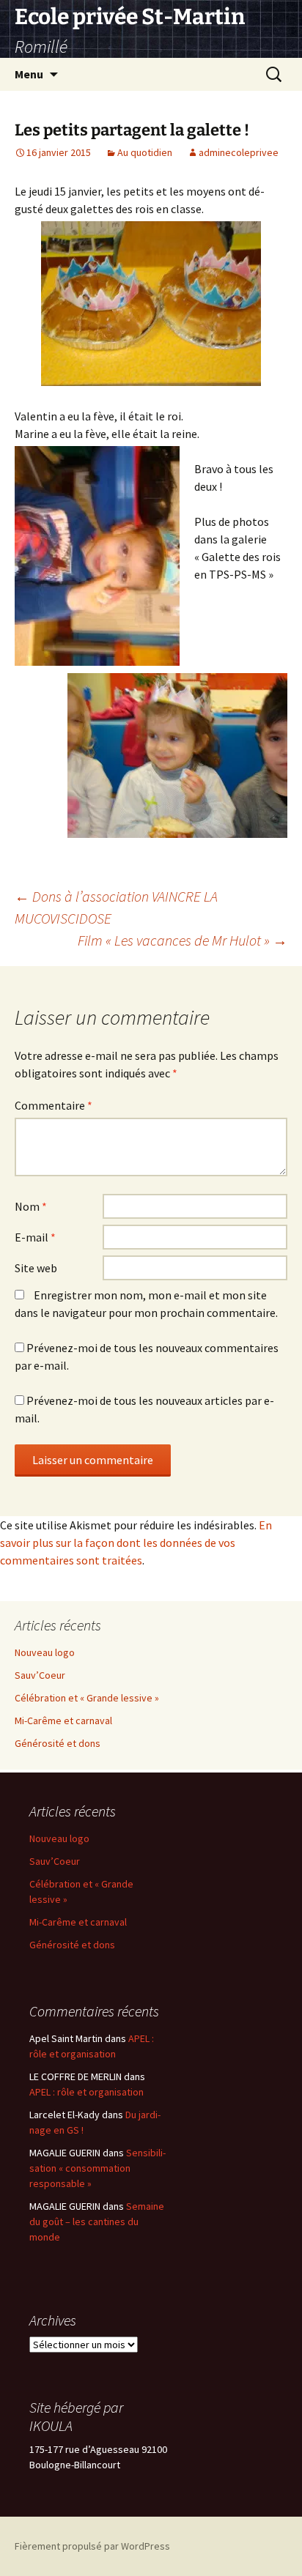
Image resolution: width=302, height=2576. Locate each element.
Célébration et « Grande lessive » (87, 1698)
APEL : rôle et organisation (86, 2092)
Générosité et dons (58, 1743)
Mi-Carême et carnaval (63, 1721)
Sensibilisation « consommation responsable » (97, 2168)
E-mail (35, 1237)
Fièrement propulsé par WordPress (92, 2546)
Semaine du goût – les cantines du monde (97, 2221)
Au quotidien (145, 152)
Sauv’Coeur (40, 1675)
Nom (31, 1206)
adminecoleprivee (239, 152)
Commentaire (54, 1105)
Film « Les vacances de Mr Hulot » (183, 940)
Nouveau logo (45, 1652)
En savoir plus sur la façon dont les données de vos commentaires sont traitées (136, 1543)
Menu (29, 74)
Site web (36, 1268)
